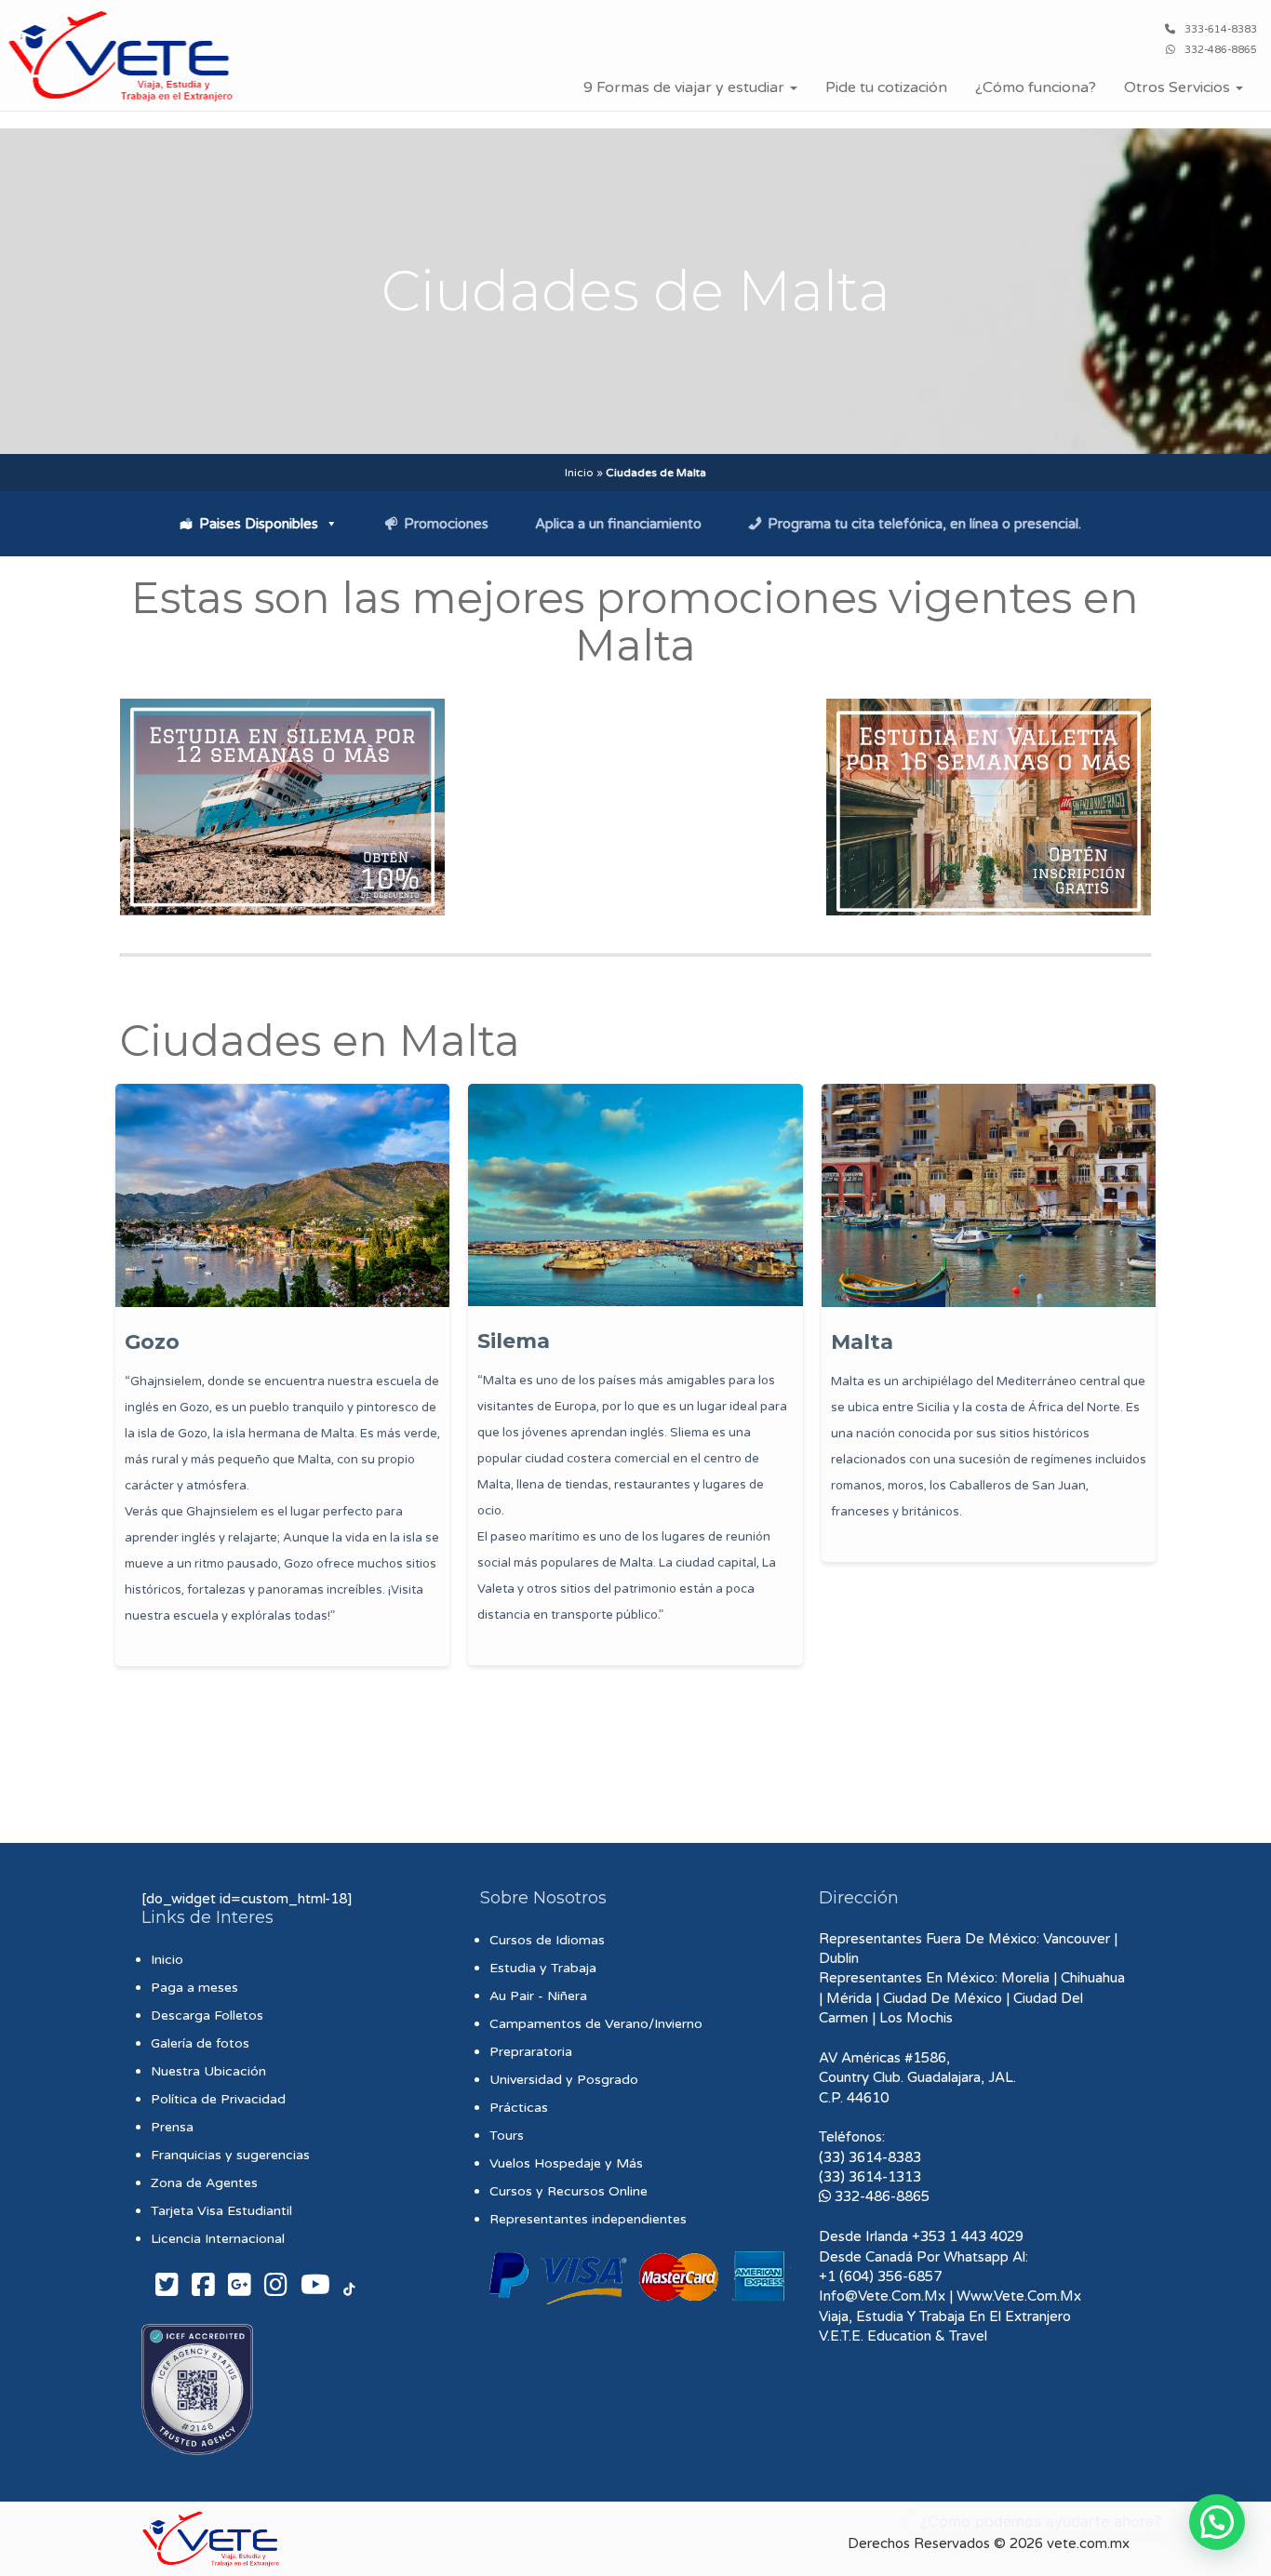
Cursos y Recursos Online (569, 2191)
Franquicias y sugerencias (230, 2155)
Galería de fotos (200, 2043)
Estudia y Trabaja (543, 1968)
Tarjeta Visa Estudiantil (221, 2211)
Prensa (172, 2127)
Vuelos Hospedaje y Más (566, 2163)
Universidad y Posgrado (564, 2080)
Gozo (152, 1342)
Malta (862, 1342)
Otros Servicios (1179, 87)
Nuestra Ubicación (208, 2071)
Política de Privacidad (218, 2099)
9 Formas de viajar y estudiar (686, 87)
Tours (507, 2136)
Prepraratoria (531, 2052)
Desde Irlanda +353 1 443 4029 (921, 2236)
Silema (514, 1341)
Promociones (446, 524)
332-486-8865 (1221, 50)
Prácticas (519, 2108)
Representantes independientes (588, 2219)
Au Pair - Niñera (538, 1996)
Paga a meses (194, 1988)
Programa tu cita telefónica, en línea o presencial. (924, 524)
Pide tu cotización (886, 87)
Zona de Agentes (204, 2183)
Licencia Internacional (218, 2239)
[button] (1217, 2522)
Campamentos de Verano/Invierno (596, 2024)
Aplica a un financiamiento (618, 524)
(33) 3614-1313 (870, 2177)
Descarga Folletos (207, 2015)
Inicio (579, 473)
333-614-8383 (1221, 29)
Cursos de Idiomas (547, 1940)
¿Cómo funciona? (1036, 87)
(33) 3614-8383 (870, 2157)
